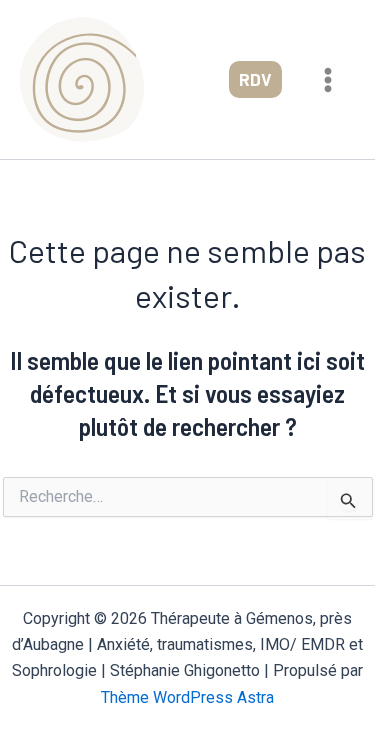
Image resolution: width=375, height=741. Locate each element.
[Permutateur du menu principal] (329, 80)
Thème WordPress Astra (187, 697)
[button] (255, 79)
